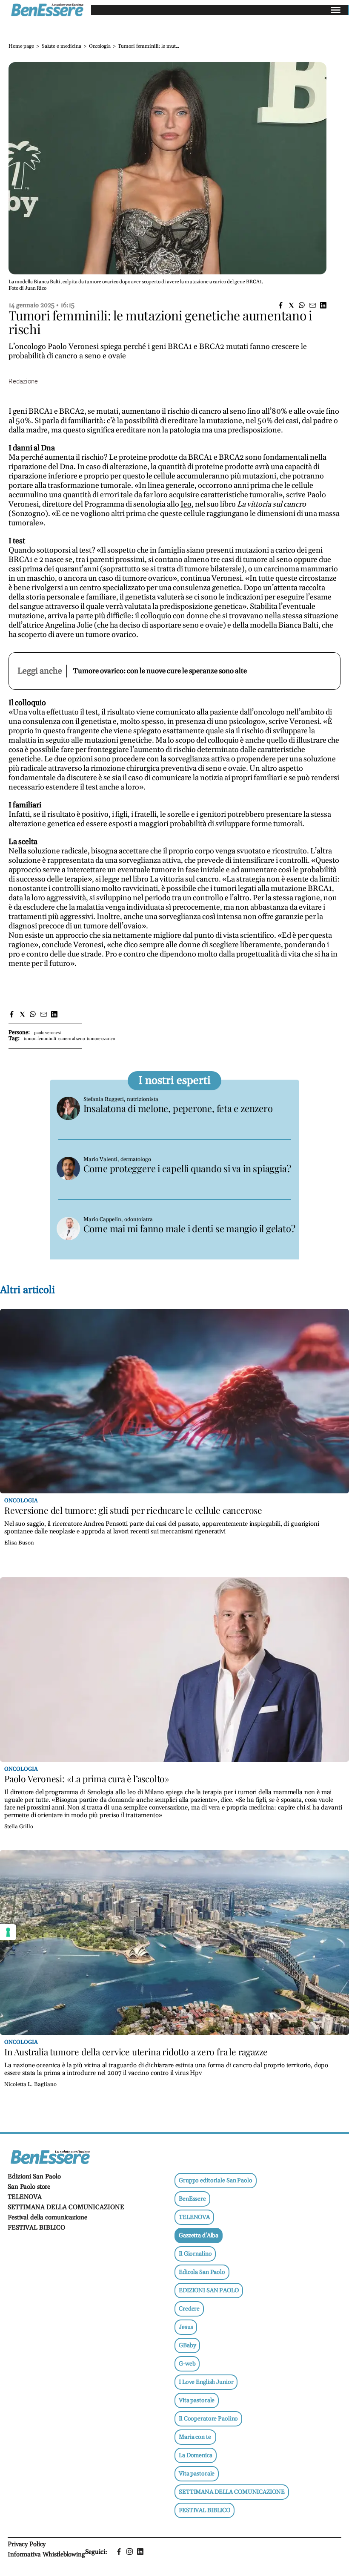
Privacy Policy (27, 2544)
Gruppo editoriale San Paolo (216, 2181)
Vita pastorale (197, 2400)
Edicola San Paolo (202, 2272)
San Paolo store (29, 2187)
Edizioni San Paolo (34, 2177)
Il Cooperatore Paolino (208, 2419)
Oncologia (100, 46)
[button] (281, 305)
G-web (187, 2364)
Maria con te (195, 2437)
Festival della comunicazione (47, 2217)
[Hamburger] (336, 10)
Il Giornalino (195, 2254)
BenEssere (192, 2199)
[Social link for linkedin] (140, 2552)
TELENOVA (25, 2197)
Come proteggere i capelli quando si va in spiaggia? (187, 1168)
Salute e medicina (62, 46)
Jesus (186, 2327)
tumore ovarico (101, 1039)
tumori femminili (40, 1039)
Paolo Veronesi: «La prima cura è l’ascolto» (87, 1778)
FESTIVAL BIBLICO (36, 2228)
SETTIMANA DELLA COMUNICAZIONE (66, 2207)
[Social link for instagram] (130, 2552)
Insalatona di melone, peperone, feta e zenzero (178, 1108)
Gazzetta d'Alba (199, 2236)
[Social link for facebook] (119, 2552)
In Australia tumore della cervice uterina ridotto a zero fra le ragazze (136, 2052)
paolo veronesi (47, 1033)
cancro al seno (72, 1039)
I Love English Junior (206, 2382)
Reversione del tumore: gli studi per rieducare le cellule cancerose (133, 1510)
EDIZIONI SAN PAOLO (209, 2291)
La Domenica (196, 2455)
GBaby (187, 2345)
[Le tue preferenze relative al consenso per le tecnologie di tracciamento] (8, 1932)
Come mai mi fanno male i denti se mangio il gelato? (189, 1228)
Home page (21, 46)
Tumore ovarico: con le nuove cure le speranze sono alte (160, 671)
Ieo (186, 504)
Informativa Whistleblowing (46, 2554)
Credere (189, 2309)
